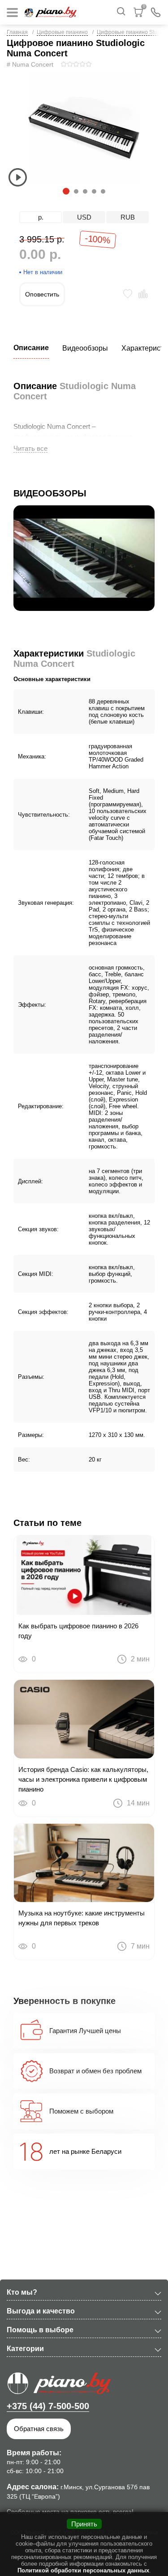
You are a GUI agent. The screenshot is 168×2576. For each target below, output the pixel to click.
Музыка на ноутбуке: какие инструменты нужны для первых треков (82, 1918)
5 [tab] (103, 191)
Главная (17, 32)
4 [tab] (94, 191)
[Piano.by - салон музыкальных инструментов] (51, 12)
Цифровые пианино (62, 32)
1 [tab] (65, 191)
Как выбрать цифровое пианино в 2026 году (78, 1631)
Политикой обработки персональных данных (83, 2570)
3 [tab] (85, 191)
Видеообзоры (85, 348)
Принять (84, 2524)
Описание (31, 348)
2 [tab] (76, 191)
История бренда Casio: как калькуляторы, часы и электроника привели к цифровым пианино (83, 1779)
